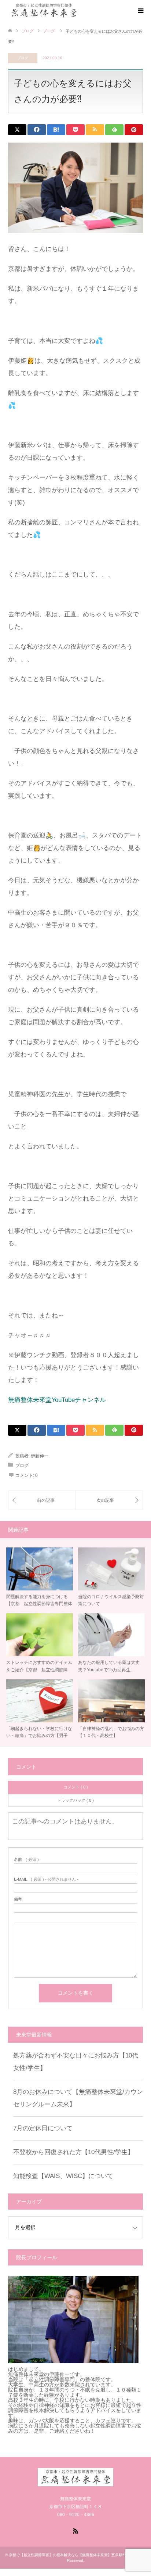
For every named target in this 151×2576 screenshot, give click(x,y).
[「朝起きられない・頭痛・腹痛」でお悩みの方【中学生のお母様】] (109, 1500)
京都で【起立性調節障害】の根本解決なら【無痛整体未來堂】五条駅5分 (69, 2555)
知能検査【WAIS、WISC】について (63, 2176)
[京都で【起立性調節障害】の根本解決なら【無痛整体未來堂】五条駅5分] (80, 10)
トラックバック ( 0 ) (75, 1800)
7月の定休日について (43, 2128)
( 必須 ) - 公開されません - (46, 1879)
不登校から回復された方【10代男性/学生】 (73, 2152)
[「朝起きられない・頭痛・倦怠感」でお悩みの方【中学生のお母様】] (42, 1500)
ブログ (23, 58)
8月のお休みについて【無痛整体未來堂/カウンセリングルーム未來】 (78, 2098)
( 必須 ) (26, 1860)
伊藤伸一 (40, 1456)
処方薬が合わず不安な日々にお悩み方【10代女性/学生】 (76, 2062)
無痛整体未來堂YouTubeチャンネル (57, 1400)
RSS (75, 2530)
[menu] (140, 11)
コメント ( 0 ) (76, 1787)
